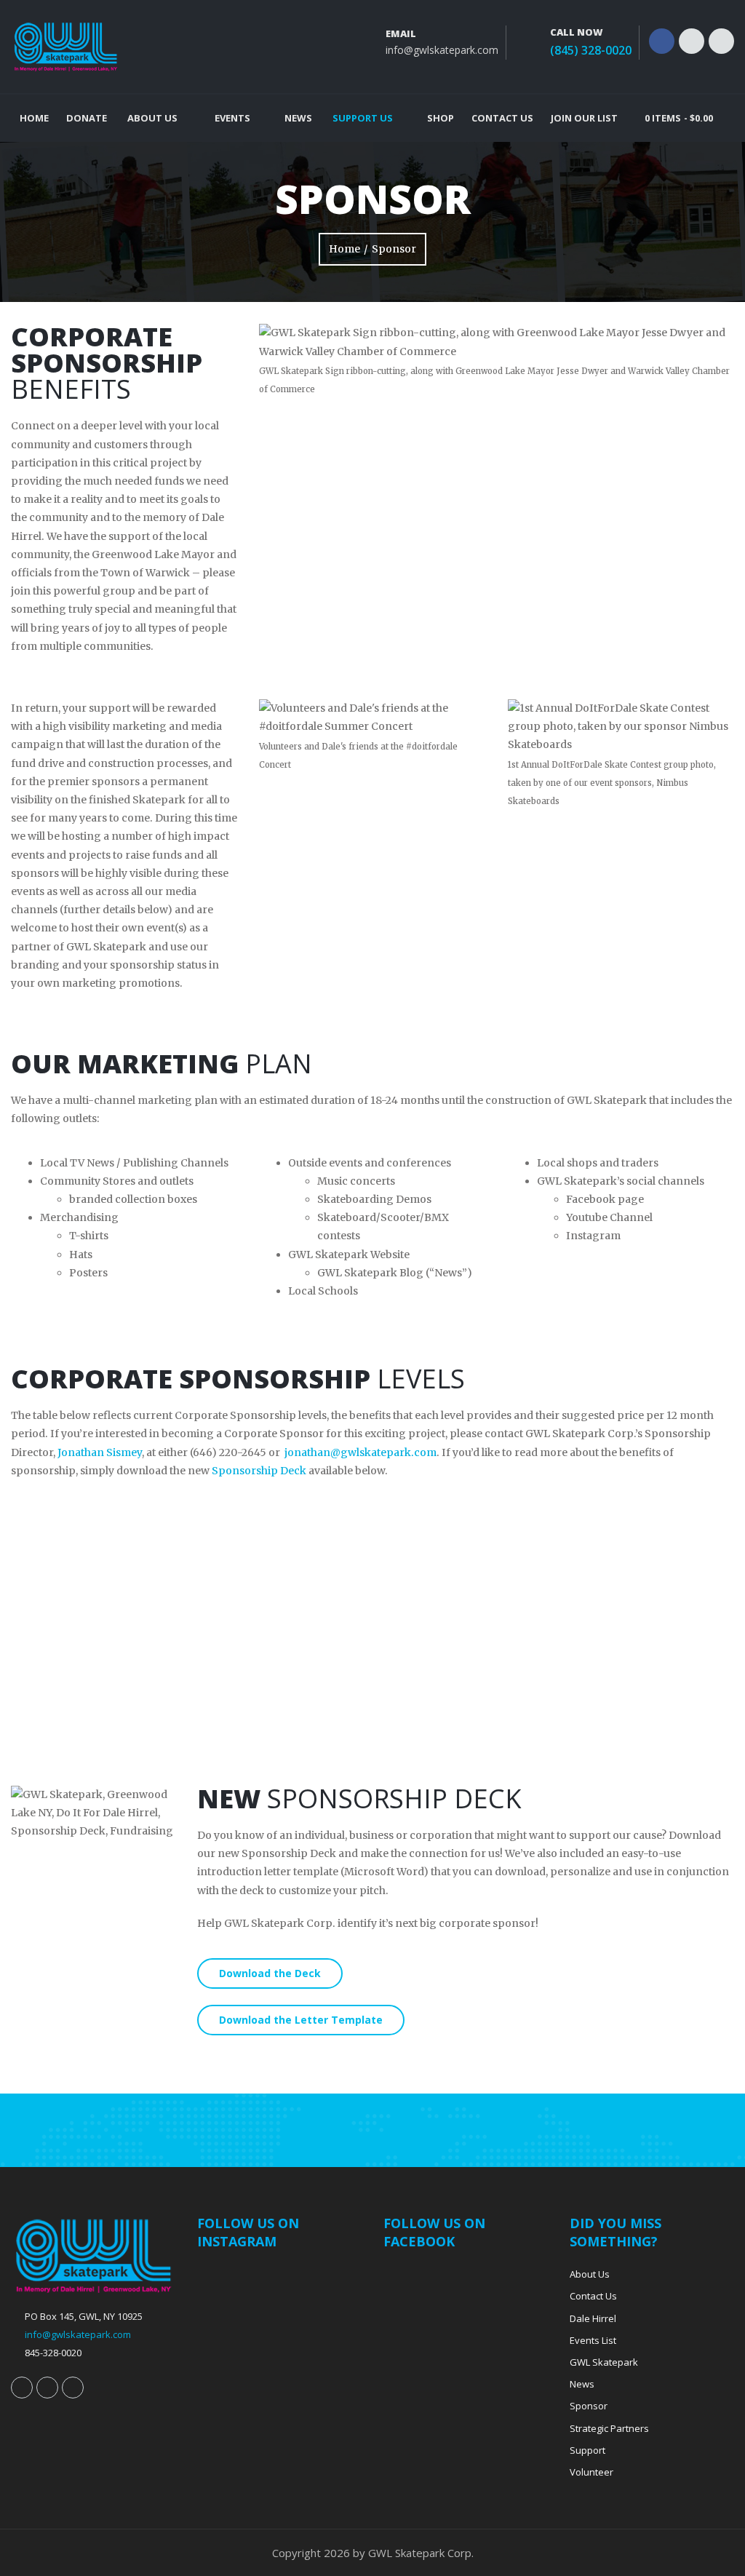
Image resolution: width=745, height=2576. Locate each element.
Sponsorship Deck (259, 1471)
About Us (152, 118)
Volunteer (591, 2472)
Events (232, 118)
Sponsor (589, 2406)
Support (587, 2450)
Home (34, 118)
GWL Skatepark (604, 2362)
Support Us (363, 118)
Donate (87, 118)
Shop (441, 118)
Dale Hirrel (593, 2318)
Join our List (584, 118)
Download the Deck (270, 1973)
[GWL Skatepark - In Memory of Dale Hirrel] (65, 47)
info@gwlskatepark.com (442, 50)
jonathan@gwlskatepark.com (360, 1452)
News (298, 118)
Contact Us (502, 118)
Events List (593, 2340)
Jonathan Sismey (100, 1452)
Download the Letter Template (301, 2020)
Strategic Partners (609, 2428)
